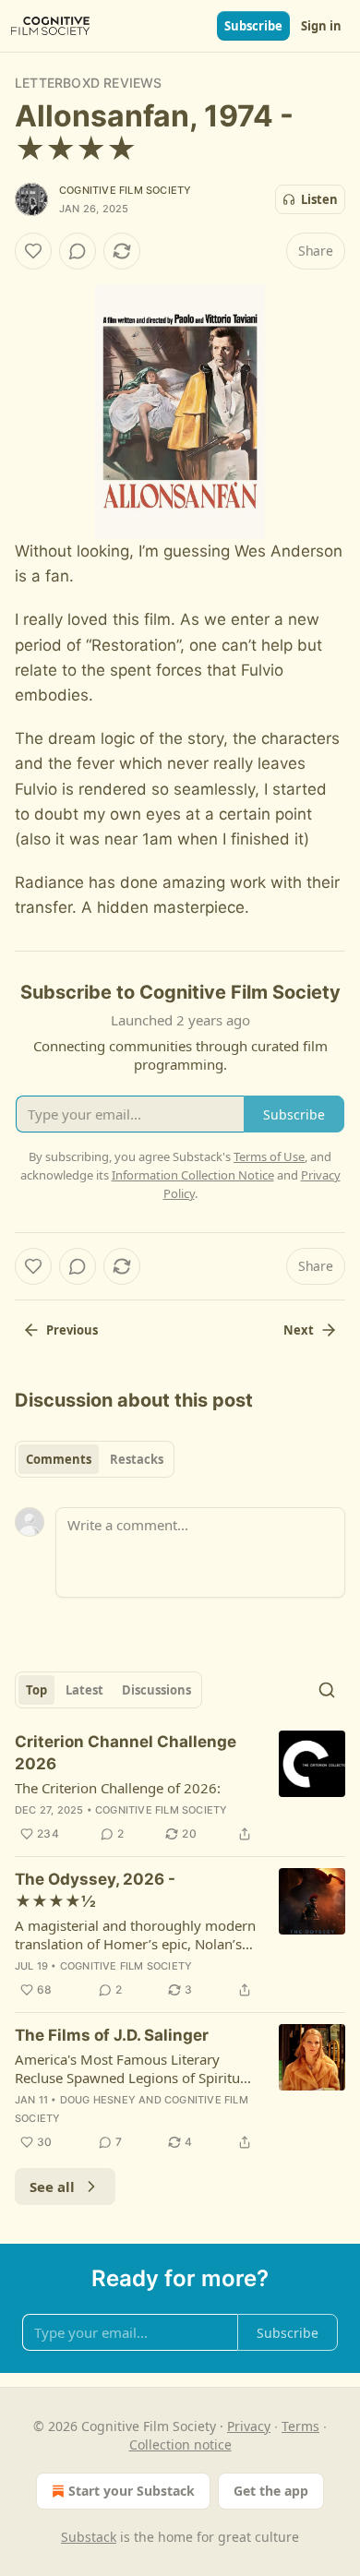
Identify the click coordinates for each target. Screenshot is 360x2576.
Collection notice (180, 2444)
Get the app (271, 2491)
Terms (300, 2426)
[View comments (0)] (78, 251)
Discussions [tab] (156, 1690)
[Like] (33, 251)
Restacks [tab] (137, 1459)
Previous (72, 1330)
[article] (180, 1788)
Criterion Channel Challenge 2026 (126, 1753)
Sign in (321, 26)
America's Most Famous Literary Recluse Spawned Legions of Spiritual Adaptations (133, 2068)
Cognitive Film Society (125, 190)
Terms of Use (269, 1156)
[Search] (327, 1690)
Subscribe (253, 26)
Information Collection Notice (193, 1175)
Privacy (249, 2426)
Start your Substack (132, 2491)
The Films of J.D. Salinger (112, 2035)
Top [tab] (36, 1690)
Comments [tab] (59, 1459)
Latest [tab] (84, 1690)
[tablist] (95, 1459)
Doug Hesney (98, 2100)
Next (299, 1330)
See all (52, 2187)
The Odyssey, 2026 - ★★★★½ (95, 1890)
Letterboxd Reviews (89, 83)
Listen (319, 199)
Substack (89, 2537)
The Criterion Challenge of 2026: (118, 1788)
